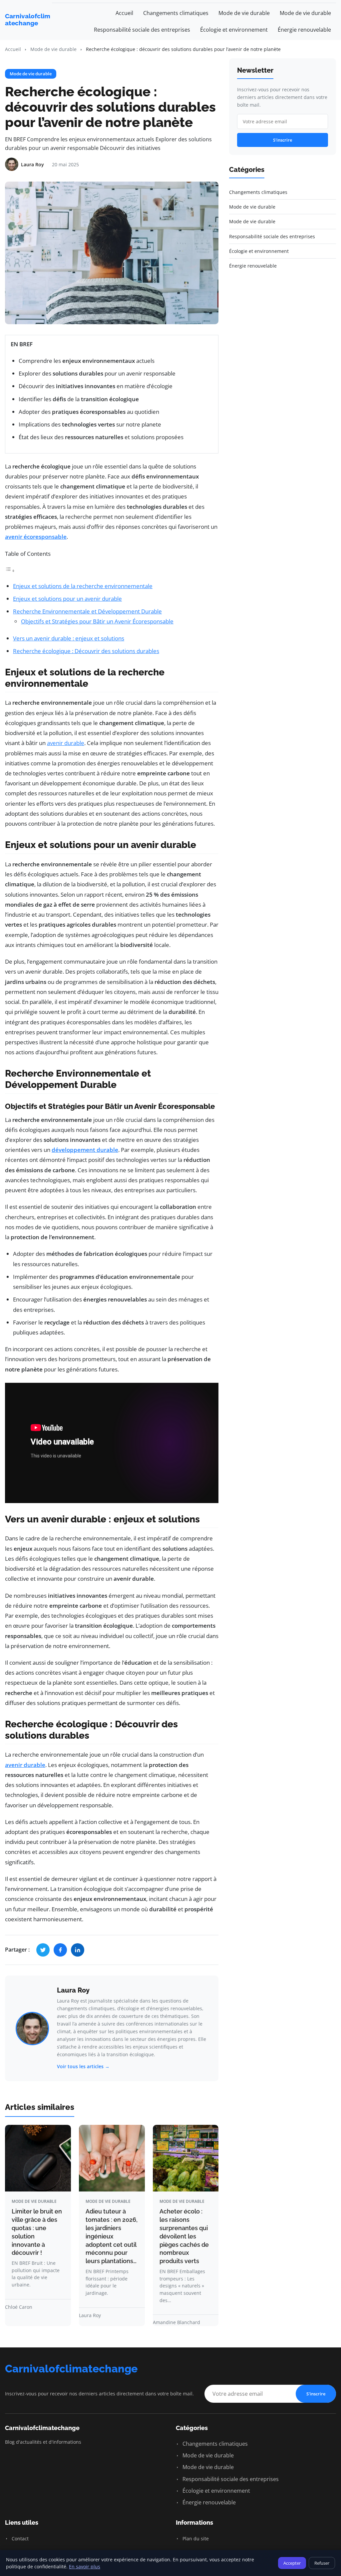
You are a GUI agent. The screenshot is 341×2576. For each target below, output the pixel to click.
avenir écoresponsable (36, 537)
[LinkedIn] (78, 1950)
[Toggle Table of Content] (10, 570)
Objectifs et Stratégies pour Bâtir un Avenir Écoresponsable (97, 621)
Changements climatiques (176, 13)
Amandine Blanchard (176, 2322)
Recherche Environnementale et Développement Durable (87, 611)
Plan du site (195, 2539)
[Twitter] (43, 1950)
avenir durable (66, 743)
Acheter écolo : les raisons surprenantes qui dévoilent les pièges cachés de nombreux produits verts (184, 2236)
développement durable (85, 1150)
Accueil (124, 13)
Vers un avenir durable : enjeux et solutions (69, 638)
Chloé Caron (19, 2307)
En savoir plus (85, 2567)
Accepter (292, 2563)
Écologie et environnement (234, 30)
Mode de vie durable (244, 13)
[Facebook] (60, 1950)
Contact (19, 2539)
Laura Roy (73, 1990)
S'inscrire (283, 140)
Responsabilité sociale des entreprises (142, 30)
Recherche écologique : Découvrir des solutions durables (86, 651)
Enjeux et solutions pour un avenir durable (67, 599)
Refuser (322, 2563)
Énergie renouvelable (304, 30)
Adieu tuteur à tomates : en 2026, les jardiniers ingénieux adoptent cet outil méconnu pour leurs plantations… (112, 2236)
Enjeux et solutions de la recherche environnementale (83, 586)
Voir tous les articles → (83, 2066)
